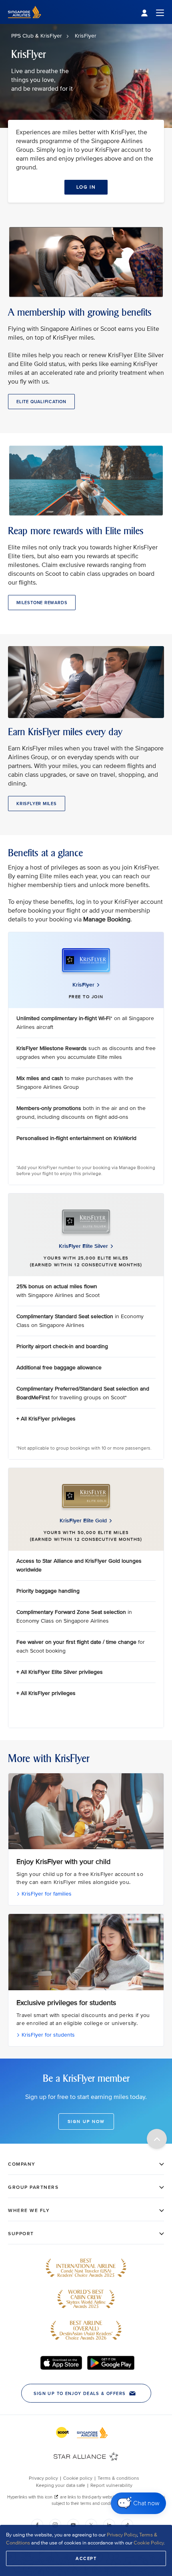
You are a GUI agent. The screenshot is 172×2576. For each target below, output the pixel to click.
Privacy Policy (122, 2535)
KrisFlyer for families (46, 1894)
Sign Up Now (86, 2121)
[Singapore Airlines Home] (25, 22)
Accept (86, 2558)
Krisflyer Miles (37, 804)
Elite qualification (41, 402)
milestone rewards (42, 603)
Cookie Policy (149, 2543)
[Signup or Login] (152, 12)
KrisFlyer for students (47, 2035)
